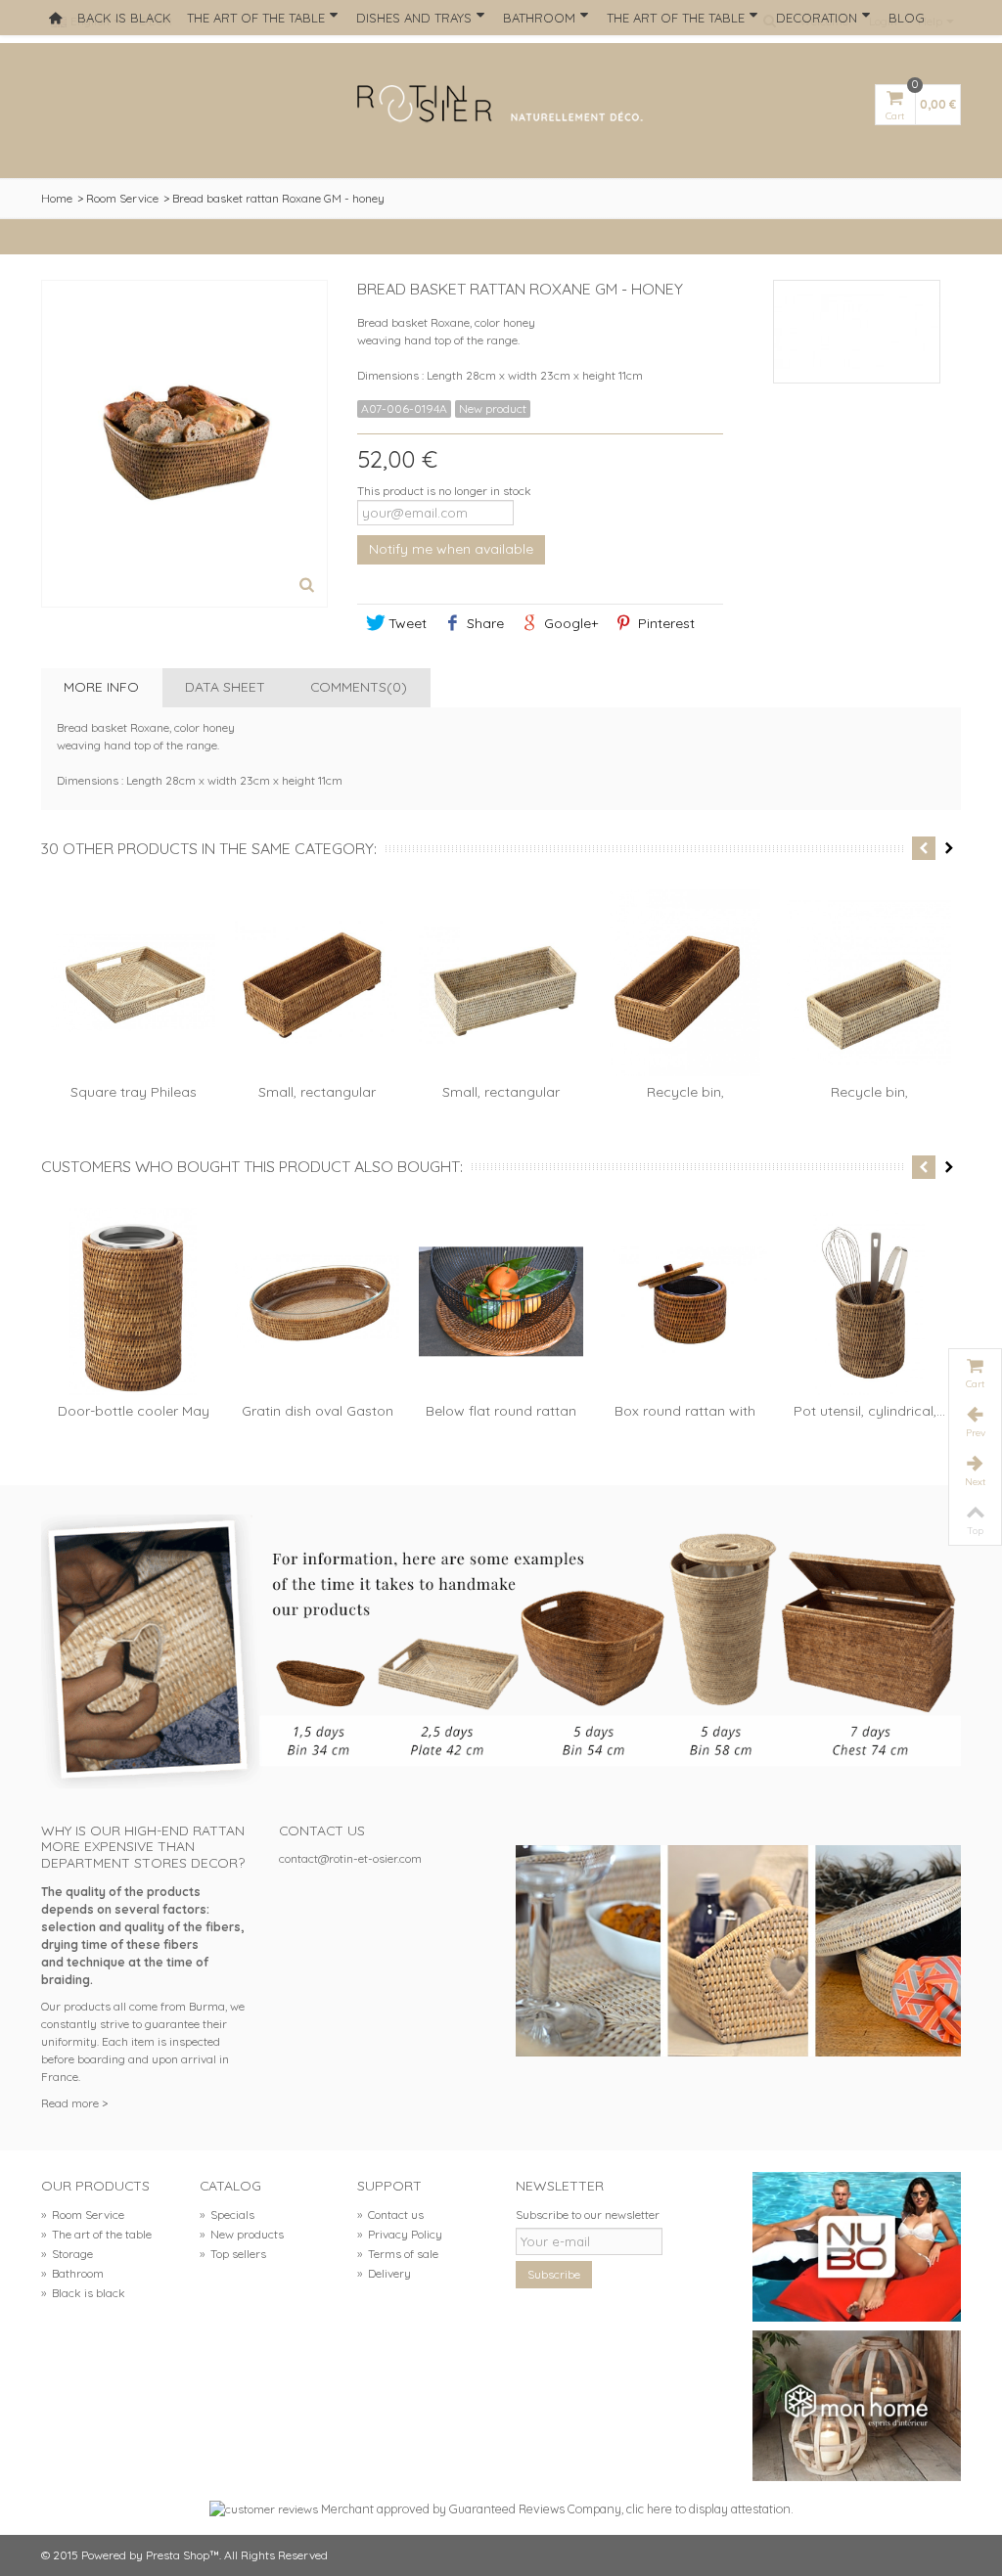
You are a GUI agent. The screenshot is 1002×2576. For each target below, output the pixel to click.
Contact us (390, 2214)
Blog (907, 18)
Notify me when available (451, 548)
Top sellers (233, 2254)
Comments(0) (359, 686)
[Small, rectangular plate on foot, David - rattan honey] (317, 983)
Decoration (817, 18)
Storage (67, 2254)
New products (242, 2234)
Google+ (569, 623)
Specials (227, 2214)
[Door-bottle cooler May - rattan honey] (133, 1302)
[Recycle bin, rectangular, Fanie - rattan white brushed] (869, 983)
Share (483, 623)
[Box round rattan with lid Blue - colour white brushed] (685, 1302)
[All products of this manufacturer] (857, 332)
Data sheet (225, 686)
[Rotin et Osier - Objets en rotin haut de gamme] (501, 105)
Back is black (124, 18)
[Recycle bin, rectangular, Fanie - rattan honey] (685, 983)
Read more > (74, 2103)
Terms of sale (398, 2254)
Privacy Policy (400, 2234)
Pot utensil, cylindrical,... (869, 1410)
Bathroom (539, 18)
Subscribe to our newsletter (588, 2214)
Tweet (406, 623)
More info (101, 686)
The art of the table (256, 18)
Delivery (384, 2273)
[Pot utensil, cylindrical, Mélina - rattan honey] (869, 1302)
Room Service (122, 198)
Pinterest (664, 623)
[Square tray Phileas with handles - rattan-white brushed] (133, 983)
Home (57, 198)
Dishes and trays (414, 18)
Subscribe (554, 2274)
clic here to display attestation (708, 2508)
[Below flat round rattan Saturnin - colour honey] (501, 1302)
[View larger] (306, 586)
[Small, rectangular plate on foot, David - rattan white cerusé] (501, 983)
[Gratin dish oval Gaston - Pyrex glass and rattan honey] (317, 1302)
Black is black (83, 2293)
